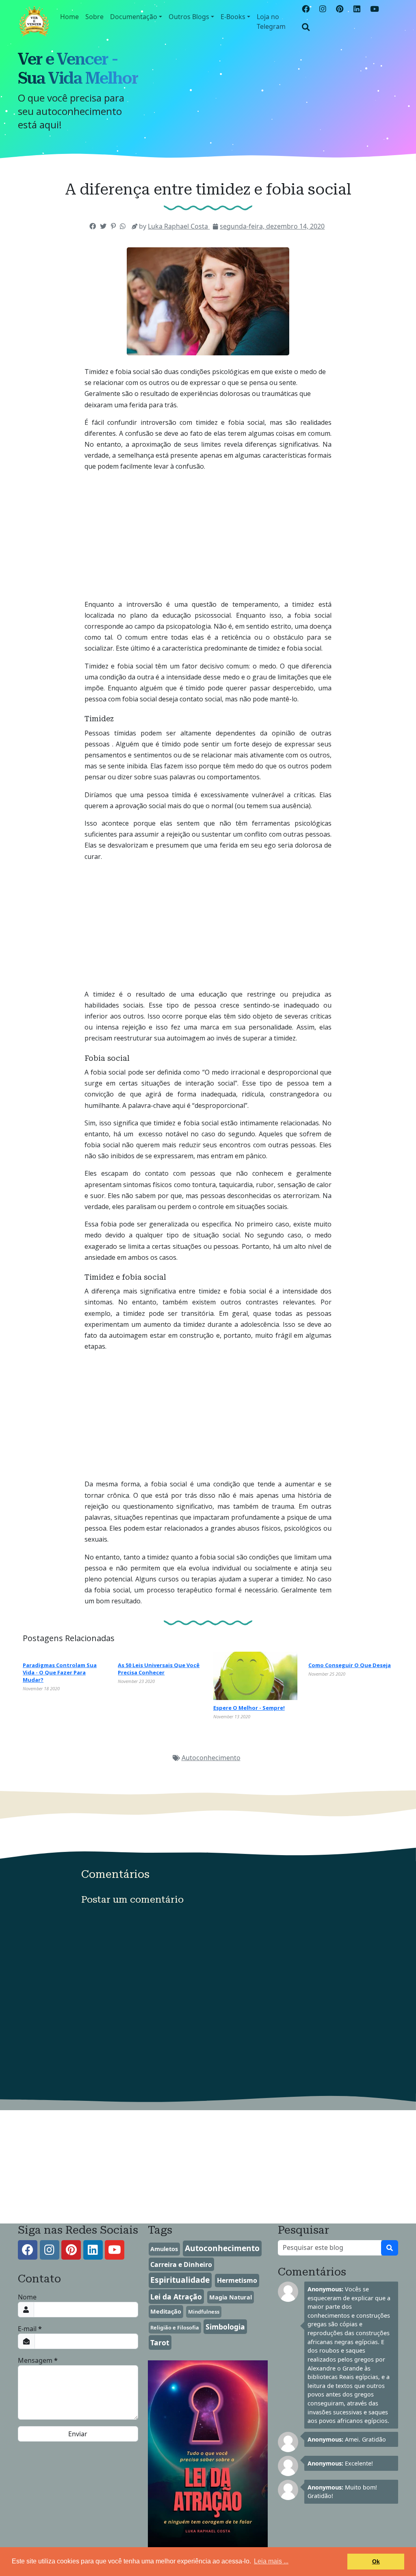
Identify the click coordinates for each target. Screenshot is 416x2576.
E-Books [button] (233, 17)
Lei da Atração (176, 2297)
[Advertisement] (208, 554)
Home (69, 17)
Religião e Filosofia (175, 2327)
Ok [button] (376, 2561)
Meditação (166, 2311)
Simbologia (225, 2327)
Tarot (160, 2342)
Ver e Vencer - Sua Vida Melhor (78, 69)
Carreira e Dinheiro (181, 2265)
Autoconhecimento (211, 1758)
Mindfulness (204, 2312)
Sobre (94, 17)
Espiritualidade (180, 2280)
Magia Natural (231, 2297)
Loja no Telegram (271, 22)
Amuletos (164, 2249)
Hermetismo (237, 2280)
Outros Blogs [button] (189, 17)
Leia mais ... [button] (271, 2561)
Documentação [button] (134, 17)
